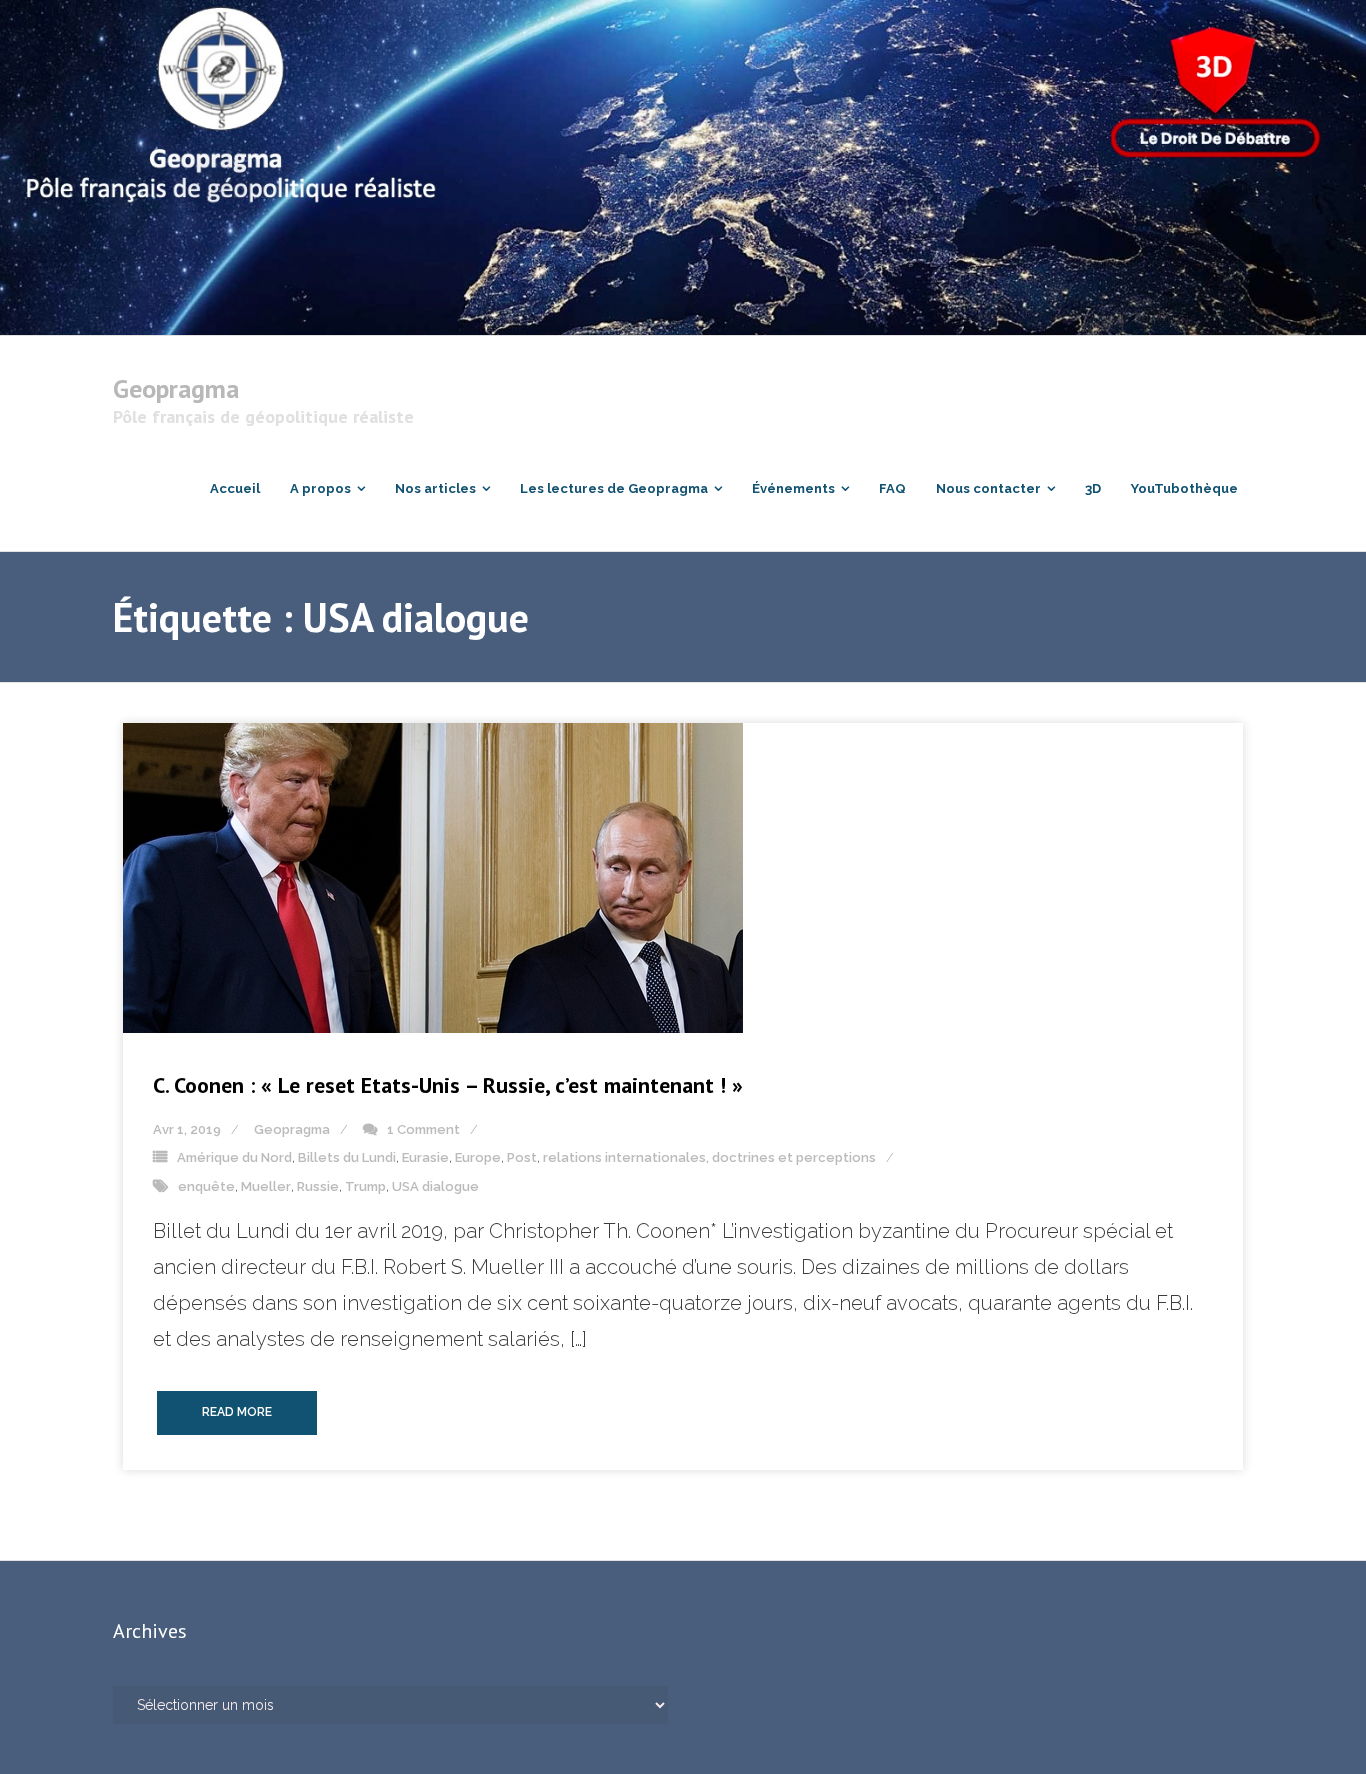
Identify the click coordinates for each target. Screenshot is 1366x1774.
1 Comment (423, 1129)
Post (522, 1157)
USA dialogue (435, 1186)
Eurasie (425, 1157)
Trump (365, 1186)
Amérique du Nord (234, 1157)
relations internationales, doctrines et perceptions (709, 1157)
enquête (206, 1186)
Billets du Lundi (347, 1157)
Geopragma (292, 1129)
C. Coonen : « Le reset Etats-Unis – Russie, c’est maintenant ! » (448, 1085)
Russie (318, 1186)
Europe (478, 1157)
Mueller (266, 1186)
